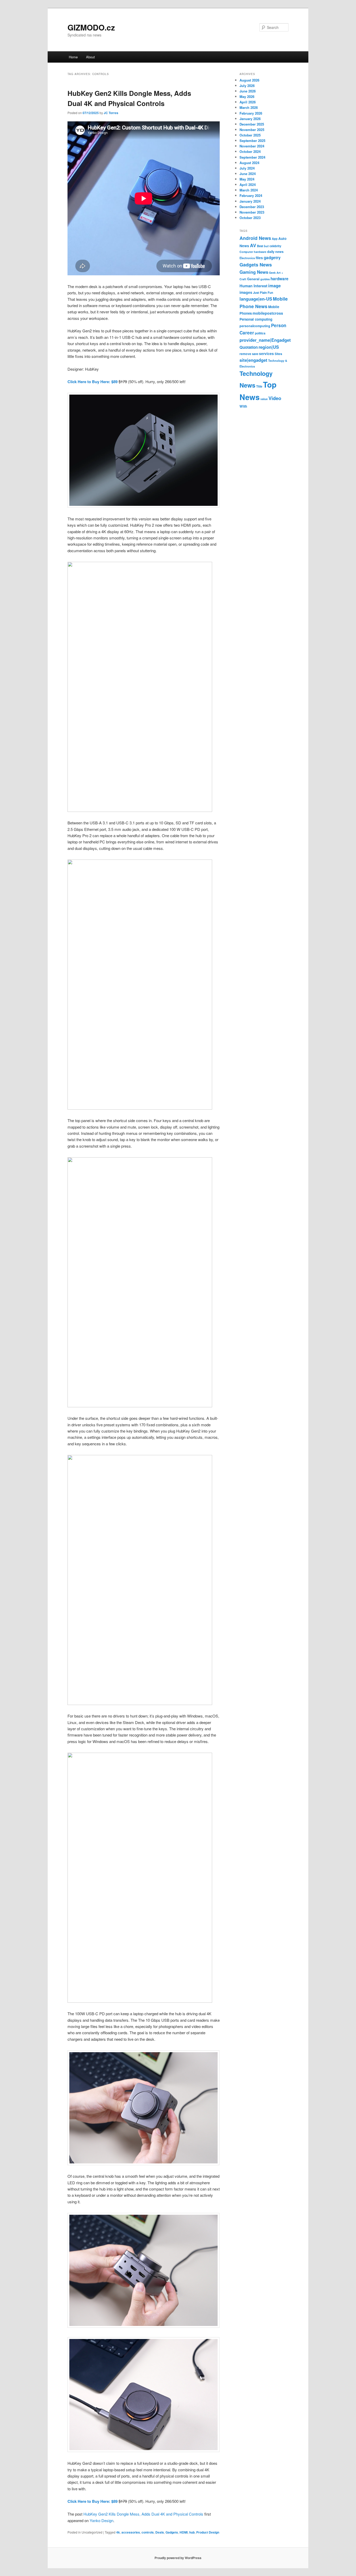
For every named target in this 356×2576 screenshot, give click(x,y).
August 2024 (249, 163)
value (264, 399)
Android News (255, 238)
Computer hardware (253, 252)
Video (275, 398)
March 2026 (249, 107)
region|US (269, 347)
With (243, 406)
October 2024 (250, 151)
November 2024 (252, 146)
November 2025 (252, 130)
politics (260, 333)
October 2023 (250, 218)
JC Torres (111, 113)
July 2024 (247, 168)
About (90, 57)
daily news (275, 252)
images (246, 292)
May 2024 (247, 179)
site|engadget (253, 360)
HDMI (184, 2532)
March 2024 (249, 190)
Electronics (247, 258)
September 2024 (252, 157)
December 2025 (252, 124)
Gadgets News (256, 265)
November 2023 (252, 212)
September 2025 (252, 141)
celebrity (275, 246)
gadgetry (272, 258)
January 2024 (250, 201)
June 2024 (248, 174)
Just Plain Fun (263, 293)
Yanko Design (102, 2520)
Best (260, 246)
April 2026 (248, 102)
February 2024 (251, 195)
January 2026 (250, 119)
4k (118, 2532)
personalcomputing (255, 326)
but (266, 246)
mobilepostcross (268, 313)
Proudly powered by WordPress (178, 2558)
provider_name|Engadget (265, 340)
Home (73, 57)
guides (265, 279)
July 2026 (247, 86)
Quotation (249, 347)
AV (253, 245)
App (275, 239)
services (266, 353)
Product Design (208, 2532)
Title (259, 386)
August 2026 (249, 80)
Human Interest (253, 286)
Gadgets (172, 2532)
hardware (280, 279)
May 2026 (247, 97)
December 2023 (252, 207)
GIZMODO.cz (91, 27)
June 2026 (248, 91)
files (259, 258)
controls (148, 2532)
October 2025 (250, 135)
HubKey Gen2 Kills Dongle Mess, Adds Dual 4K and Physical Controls (143, 2514)
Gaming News (254, 272)
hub (192, 2532)
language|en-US (256, 299)
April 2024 (248, 185)
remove (245, 354)
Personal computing (256, 319)
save (255, 354)
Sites (278, 354)
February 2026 (251, 113)
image (274, 285)
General (253, 279)
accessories (131, 2532)
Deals (160, 2532)
